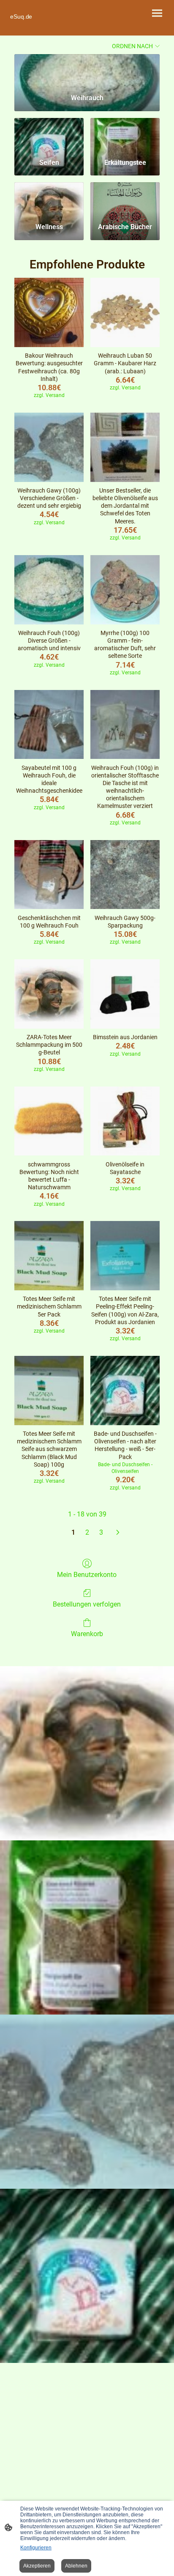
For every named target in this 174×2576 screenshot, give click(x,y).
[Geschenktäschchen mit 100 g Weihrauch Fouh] (49, 875)
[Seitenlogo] (47, 25)
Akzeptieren (37, 2566)
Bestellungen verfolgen (87, 1604)
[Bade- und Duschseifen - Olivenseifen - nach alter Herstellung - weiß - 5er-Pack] (125, 1391)
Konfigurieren (36, 2548)
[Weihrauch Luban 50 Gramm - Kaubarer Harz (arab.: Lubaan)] (125, 312)
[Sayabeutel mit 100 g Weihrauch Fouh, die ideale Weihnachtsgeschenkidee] (49, 725)
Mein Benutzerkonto (87, 1575)
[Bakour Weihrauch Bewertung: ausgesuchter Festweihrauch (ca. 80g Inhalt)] (49, 312)
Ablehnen (76, 2566)
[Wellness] (49, 199)
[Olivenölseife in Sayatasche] (125, 1121)
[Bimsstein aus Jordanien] (125, 994)
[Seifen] (49, 135)
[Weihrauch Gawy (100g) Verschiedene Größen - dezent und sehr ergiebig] (49, 447)
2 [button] (87, 1532)
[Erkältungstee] (125, 135)
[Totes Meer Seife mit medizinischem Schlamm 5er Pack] (49, 1256)
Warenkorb (87, 1634)
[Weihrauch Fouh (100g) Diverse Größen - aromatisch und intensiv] (49, 590)
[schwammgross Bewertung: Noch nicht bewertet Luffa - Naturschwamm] (49, 1121)
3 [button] (101, 1532)
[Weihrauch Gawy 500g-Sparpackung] (125, 875)
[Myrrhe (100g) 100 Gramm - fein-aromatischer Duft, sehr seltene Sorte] (125, 590)
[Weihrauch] (87, 71)
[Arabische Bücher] (125, 199)
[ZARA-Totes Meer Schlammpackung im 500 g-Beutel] (49, 994)
